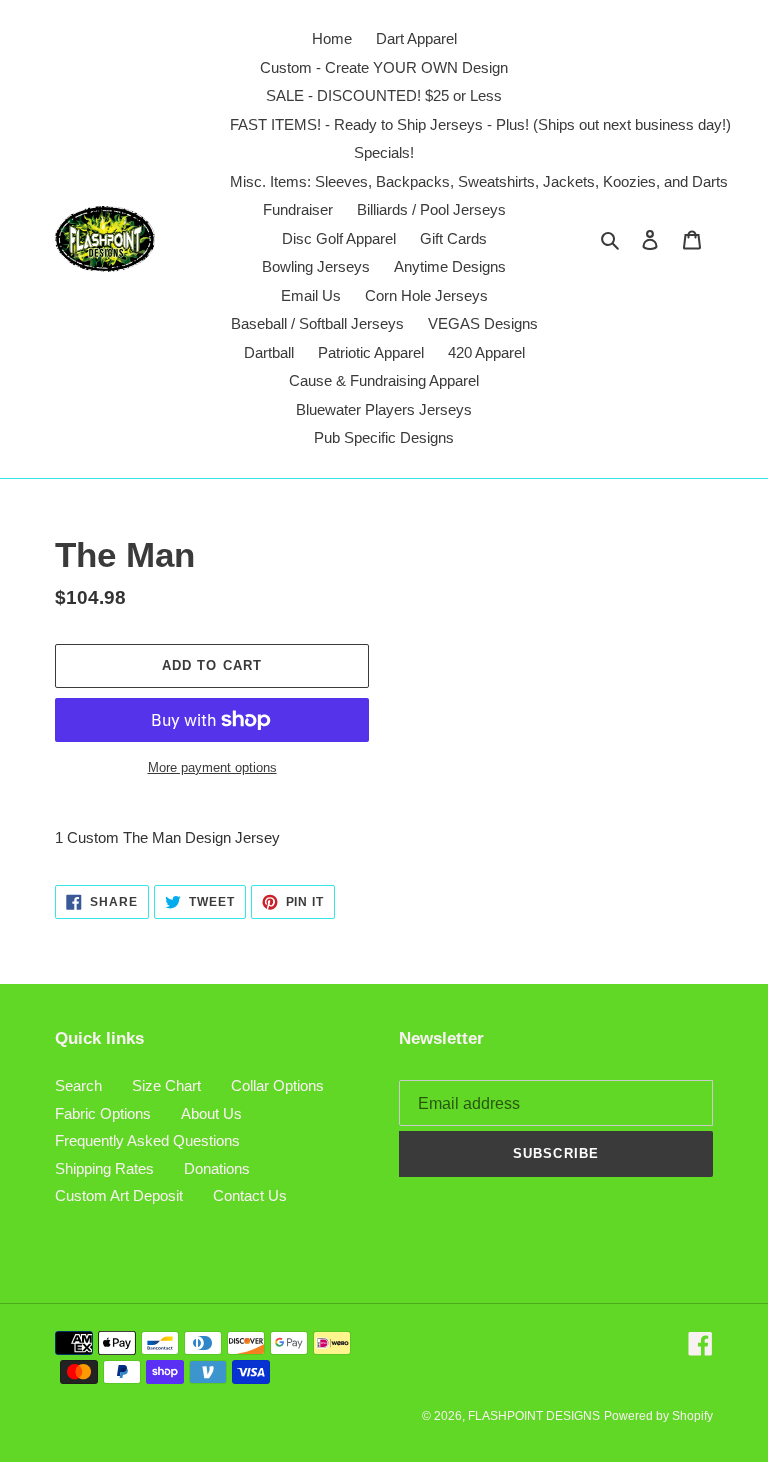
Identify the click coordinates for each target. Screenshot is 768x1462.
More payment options (212, 767)
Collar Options (277, 1085)
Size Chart (166, 1085)
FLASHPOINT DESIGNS (534, 1416)
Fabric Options (103, 1113)
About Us (211, 1113)
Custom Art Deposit (119, 1195)
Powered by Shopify (658, 1416)
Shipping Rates (104, 1168)
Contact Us (250, 1195)
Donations (217, 1168)
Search (78, 1085)
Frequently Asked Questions (147, 1140)
